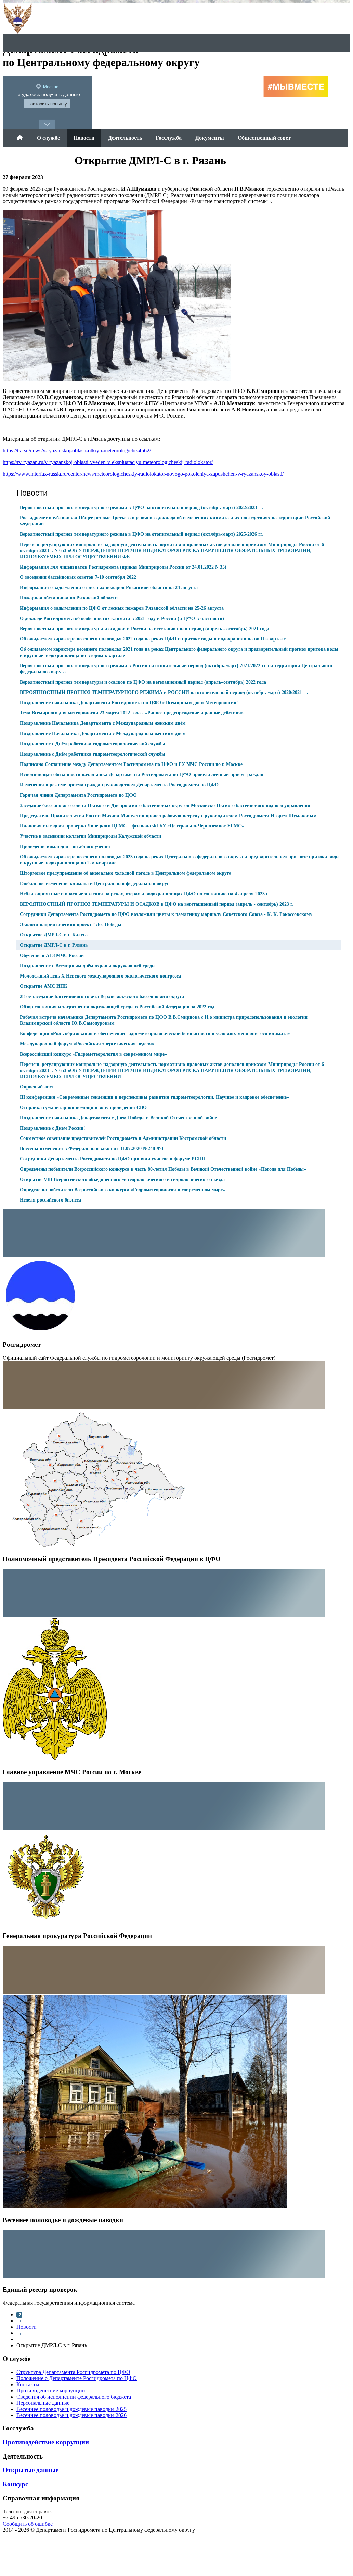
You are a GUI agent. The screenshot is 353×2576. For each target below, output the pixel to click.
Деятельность (125, 138)
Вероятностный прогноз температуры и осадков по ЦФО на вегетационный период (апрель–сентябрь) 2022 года (143, 682)
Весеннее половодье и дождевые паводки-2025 (71, 2409)
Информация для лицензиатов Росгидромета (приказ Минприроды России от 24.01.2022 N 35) (123, 567)
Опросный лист (37, 1087)
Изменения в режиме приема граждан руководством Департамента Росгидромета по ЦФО (119, 785)
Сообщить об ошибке (28, 2524)
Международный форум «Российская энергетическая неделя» (87, 1044)
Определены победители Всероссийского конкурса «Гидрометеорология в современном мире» (122, 1190)
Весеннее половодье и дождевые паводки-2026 (71, 2415)
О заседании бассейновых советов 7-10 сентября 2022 (78, 577)
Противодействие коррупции (51, 2391)
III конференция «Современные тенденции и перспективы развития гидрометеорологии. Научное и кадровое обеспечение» (154, 1097)
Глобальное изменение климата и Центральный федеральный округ (94, 883)
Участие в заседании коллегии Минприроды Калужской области (90, 836)
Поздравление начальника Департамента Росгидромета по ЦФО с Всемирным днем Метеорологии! (129, 703)
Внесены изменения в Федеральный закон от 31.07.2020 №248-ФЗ (91, 1149)
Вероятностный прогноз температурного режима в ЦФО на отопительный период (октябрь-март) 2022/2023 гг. (141, 507)
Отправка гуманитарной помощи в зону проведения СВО (83, 1107)
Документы (210, 138)
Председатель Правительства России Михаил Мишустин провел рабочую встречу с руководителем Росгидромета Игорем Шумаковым (168, 816)
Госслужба (169, 138)
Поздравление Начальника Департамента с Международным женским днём (103, 723)
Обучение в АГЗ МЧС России (52, 955)
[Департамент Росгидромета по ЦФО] (20, 138)
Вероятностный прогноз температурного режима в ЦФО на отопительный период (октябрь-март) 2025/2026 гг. (141, 534)
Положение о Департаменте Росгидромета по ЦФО (77, 2378)
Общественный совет (264, 138)
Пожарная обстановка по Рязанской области (69, 598)
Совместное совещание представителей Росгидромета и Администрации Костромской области (123, 1138)
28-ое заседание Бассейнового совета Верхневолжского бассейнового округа (102, 997)
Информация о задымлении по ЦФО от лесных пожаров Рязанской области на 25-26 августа (122, 608)
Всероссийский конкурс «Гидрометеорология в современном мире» (93, 1054)
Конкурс (15, 2484)
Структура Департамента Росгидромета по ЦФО (73, 2372)
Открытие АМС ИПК (44, 986)
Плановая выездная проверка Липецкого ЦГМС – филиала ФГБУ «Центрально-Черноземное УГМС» (132, 826)
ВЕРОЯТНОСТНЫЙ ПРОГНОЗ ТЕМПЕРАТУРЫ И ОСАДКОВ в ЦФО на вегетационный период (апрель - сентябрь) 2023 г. (156, 904)
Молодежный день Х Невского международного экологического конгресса (100, 976)
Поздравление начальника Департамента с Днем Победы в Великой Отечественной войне (118, 1118)
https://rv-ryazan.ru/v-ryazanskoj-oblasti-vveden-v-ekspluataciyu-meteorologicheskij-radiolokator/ (108, 462)
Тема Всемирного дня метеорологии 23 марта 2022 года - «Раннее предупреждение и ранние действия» (132, 713)
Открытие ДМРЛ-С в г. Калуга (54, 935)
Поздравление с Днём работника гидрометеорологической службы (93, 744)
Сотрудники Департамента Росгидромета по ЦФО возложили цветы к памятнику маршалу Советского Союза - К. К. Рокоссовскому (166, 914)
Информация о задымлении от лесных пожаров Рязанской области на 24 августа (109, 588)
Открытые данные (31, 2470)
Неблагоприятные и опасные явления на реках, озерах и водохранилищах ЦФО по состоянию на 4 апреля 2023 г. (144, 894)
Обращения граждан (42, 156)
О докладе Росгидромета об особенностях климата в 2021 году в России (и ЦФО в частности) (122, 618)
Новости (84, 138)
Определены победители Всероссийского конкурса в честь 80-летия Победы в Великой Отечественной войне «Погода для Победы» (163, 1169)
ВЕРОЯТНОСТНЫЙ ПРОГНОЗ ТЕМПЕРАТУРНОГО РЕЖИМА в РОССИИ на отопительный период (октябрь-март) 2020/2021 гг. (164, 692)
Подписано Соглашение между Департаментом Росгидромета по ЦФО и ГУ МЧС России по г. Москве (131, 764)
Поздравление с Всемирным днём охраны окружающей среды (88, 966)
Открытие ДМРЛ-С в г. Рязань (54, 945)
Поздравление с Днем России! (53, 1128)
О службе (48, 138)
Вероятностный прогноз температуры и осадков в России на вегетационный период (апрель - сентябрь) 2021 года (145, 629)
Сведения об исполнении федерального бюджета (74, 2397)
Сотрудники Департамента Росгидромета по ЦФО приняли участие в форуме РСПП (113, 1159)
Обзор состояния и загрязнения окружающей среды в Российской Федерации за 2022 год (117, 1007)
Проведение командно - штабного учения (65, 847)
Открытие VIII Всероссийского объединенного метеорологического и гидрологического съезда (122, 1179)
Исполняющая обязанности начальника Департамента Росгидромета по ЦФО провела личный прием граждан (142, 775)
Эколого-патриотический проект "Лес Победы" (72, 925)
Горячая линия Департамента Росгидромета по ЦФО (78, 795)
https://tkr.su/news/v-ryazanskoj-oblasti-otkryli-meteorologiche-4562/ (77, 451)
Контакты (28, 2384)
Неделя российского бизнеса (50, 1200)
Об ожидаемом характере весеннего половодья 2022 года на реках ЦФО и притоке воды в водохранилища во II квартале (153, 639)
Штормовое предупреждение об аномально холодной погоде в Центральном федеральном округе (125, 873)
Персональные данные (43, 2403)
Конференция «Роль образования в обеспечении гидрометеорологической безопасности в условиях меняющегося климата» (155, 1034)
